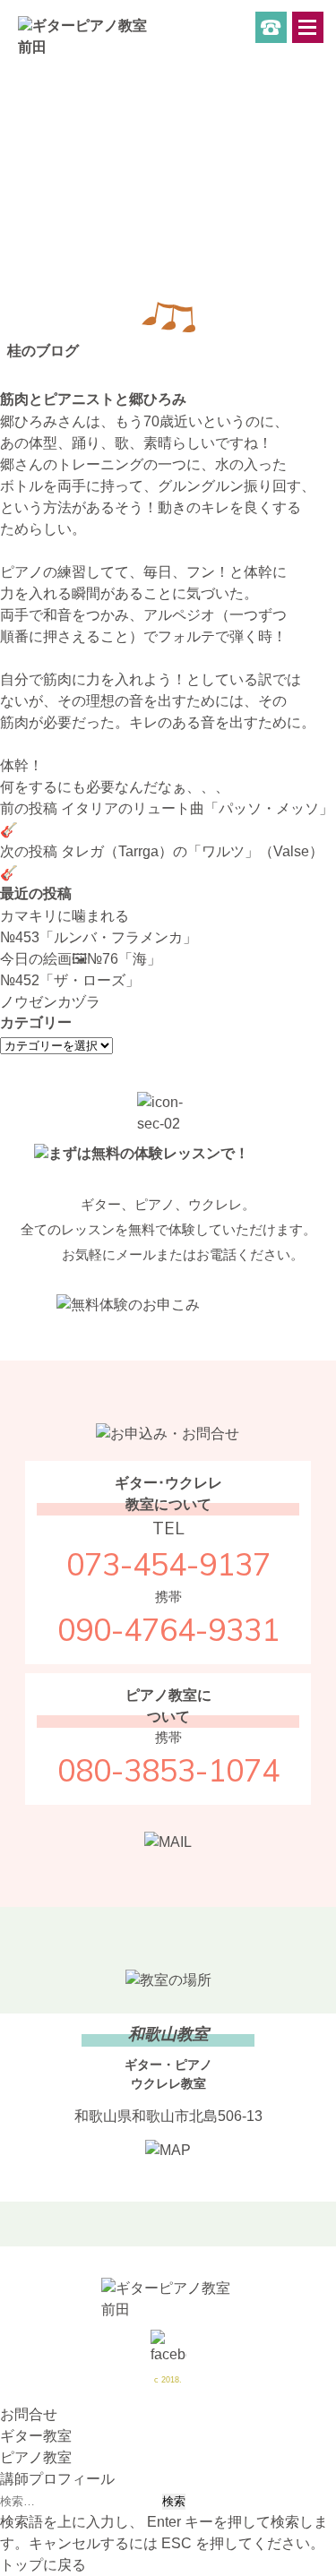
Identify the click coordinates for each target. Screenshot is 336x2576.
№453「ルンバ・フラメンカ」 (99, 937)
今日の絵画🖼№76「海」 (81, 959)
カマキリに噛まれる (65, 916)
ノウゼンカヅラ (50, 1002)
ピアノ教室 (36, 2457)
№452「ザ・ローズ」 (70, 980)
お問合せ (29, 2414)
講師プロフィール (57, 2479)
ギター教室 (36, 2436)
